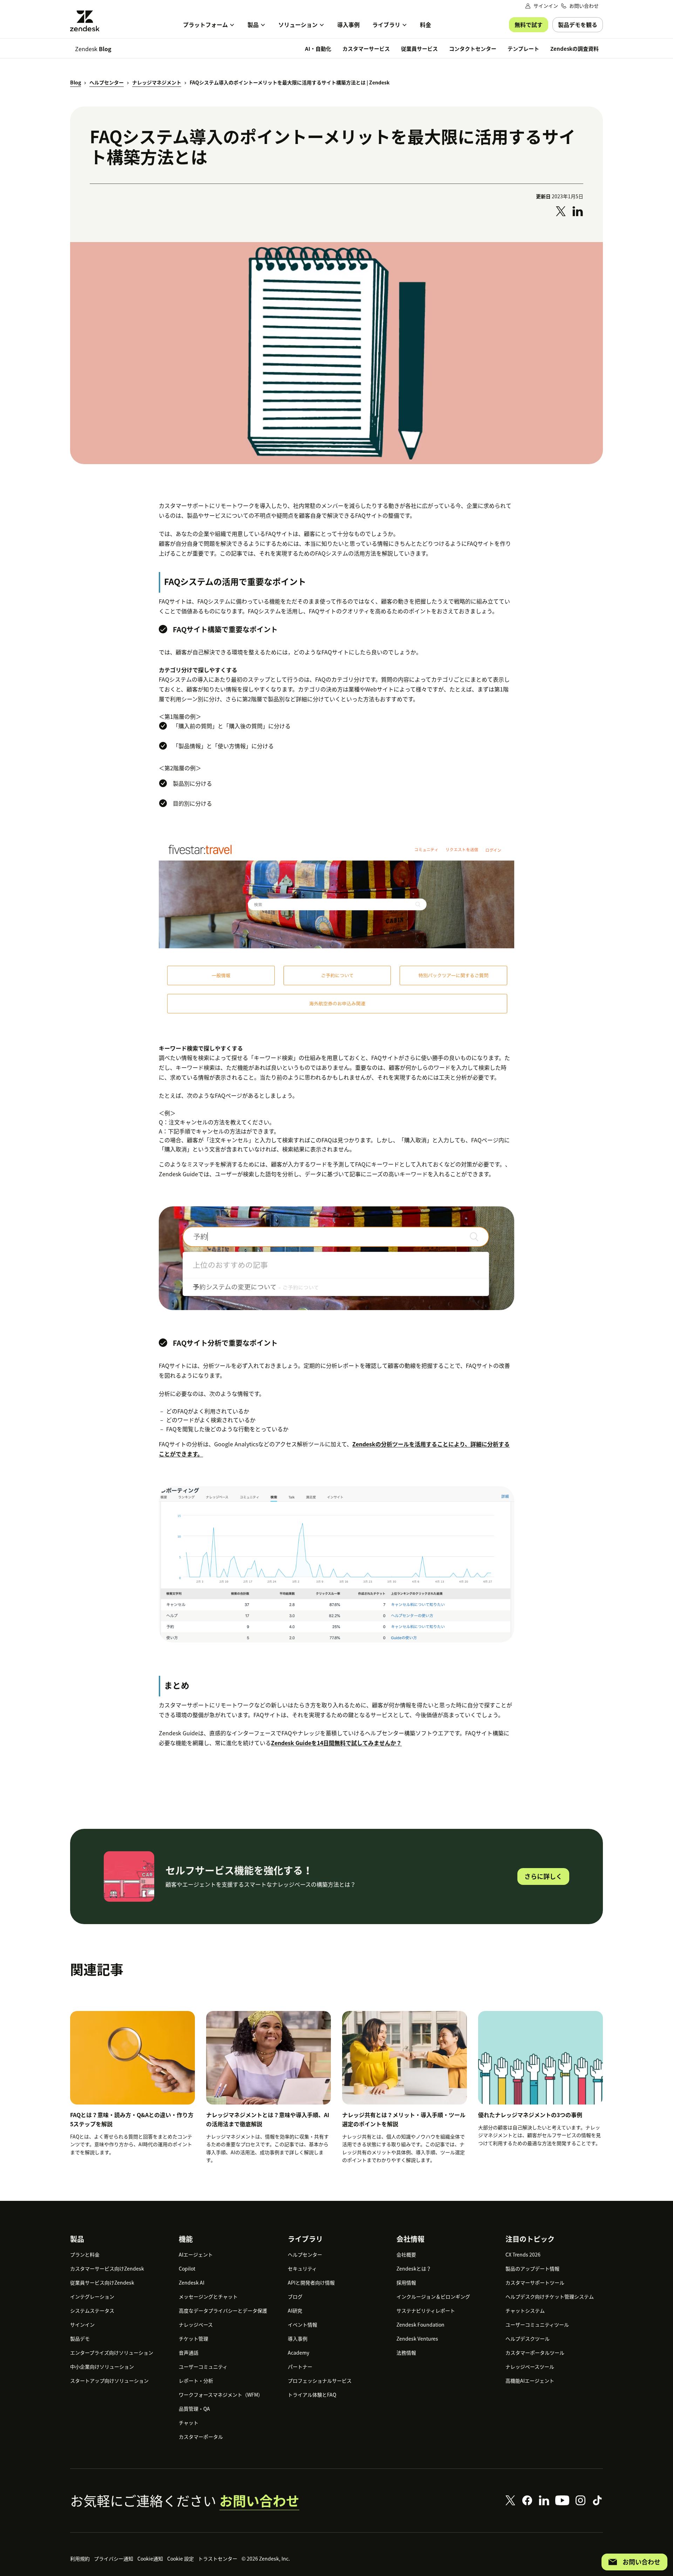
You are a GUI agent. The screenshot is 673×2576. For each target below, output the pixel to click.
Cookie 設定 (181, 2558)
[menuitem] (209, 25)
